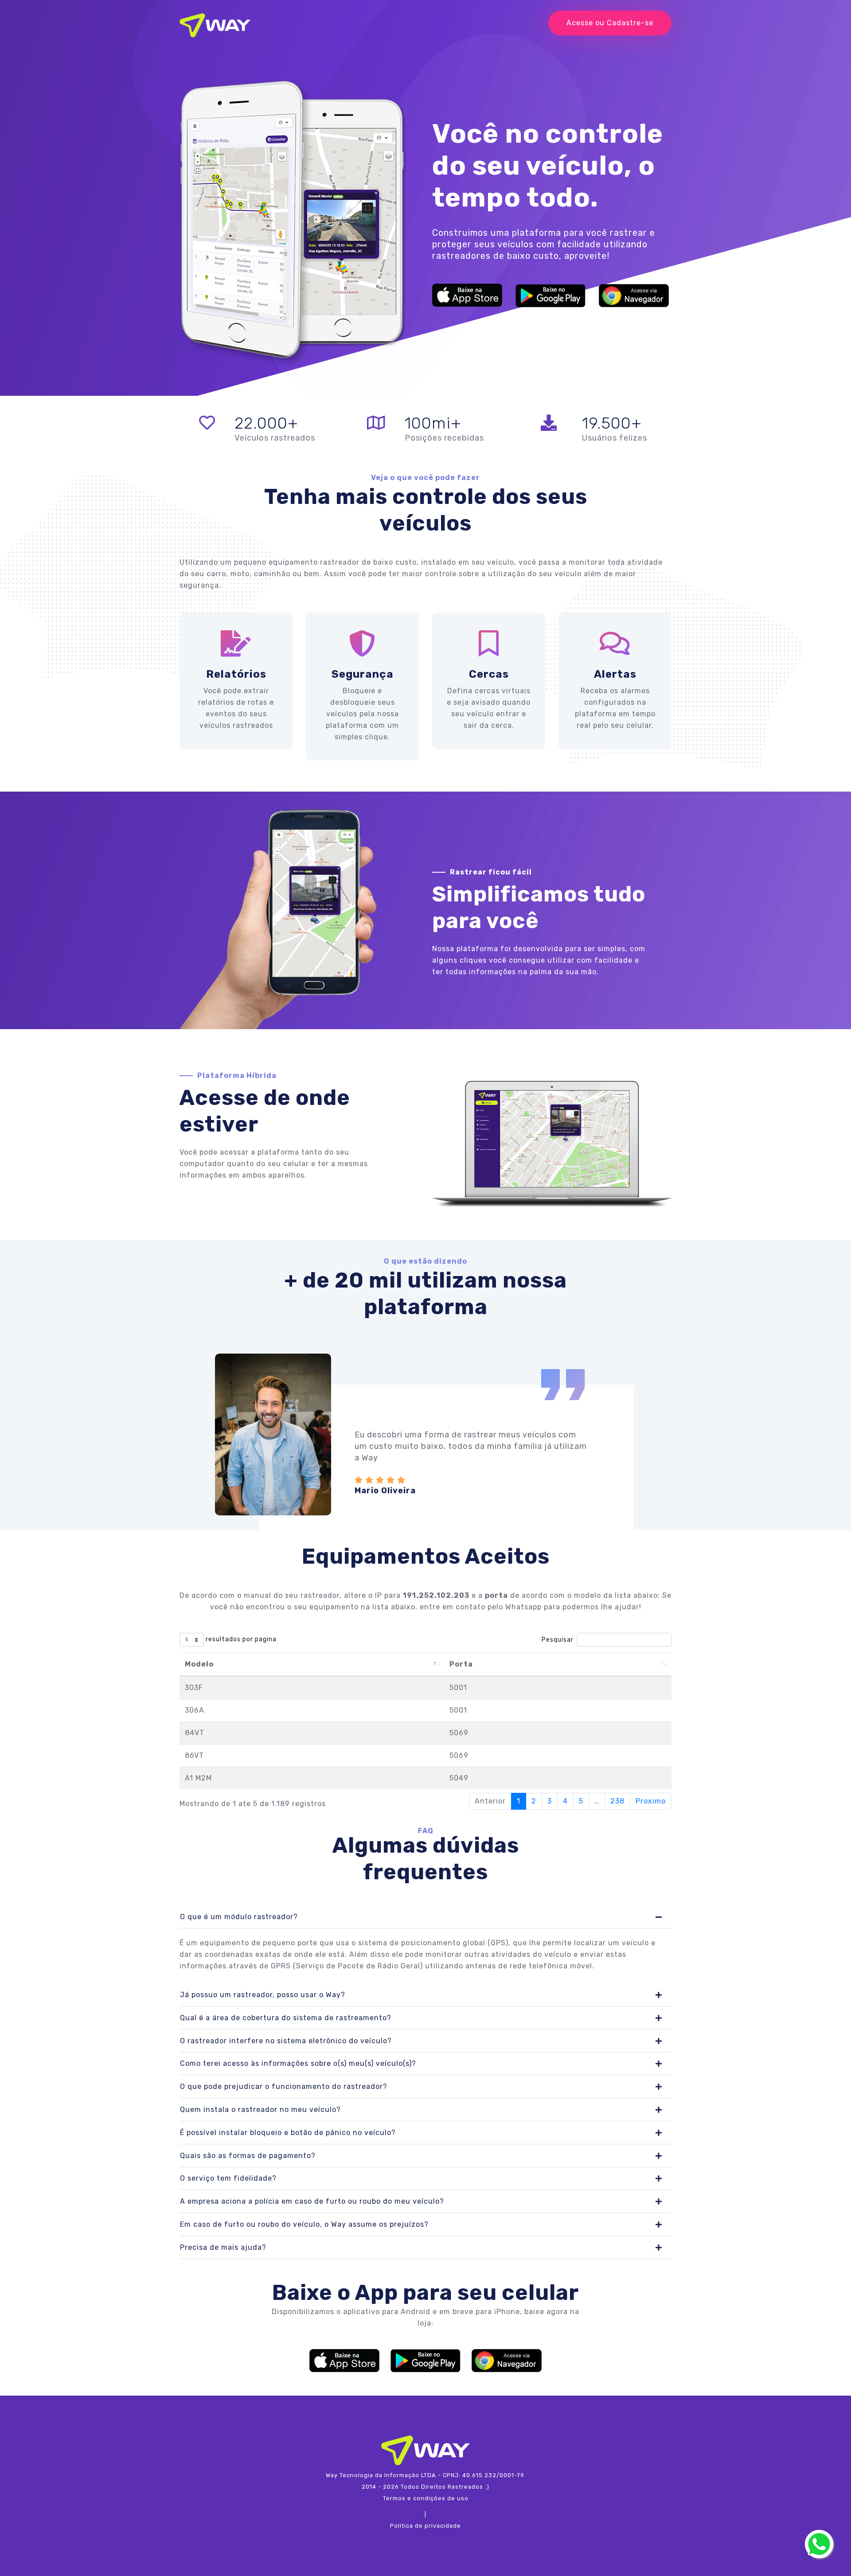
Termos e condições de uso (426, 2498)
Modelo (199, 1664)
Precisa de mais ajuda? (223, 2247)
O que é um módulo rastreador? (239, 1917)
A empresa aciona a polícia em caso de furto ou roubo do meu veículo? (312, 2201)
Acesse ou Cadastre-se (610, 23)
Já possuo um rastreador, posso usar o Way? (263, 1995)
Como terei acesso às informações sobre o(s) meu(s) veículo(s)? (298, 2063)
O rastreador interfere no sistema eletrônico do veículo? (286, 2041)
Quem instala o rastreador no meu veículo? (260, 2110)
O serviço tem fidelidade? (228, 2178)
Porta (461, 1664)
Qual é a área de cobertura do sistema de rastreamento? (286, 2018)
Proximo (651, 1801)
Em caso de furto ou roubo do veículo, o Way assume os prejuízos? (304, 2224)
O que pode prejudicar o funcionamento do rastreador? (284, 2086)
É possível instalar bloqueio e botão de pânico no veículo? (288, 2133)
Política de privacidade (425, 2526)
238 (617, 1801)
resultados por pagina (240, 1640)
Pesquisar (558, 1640)
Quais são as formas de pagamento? (248, 2156)
